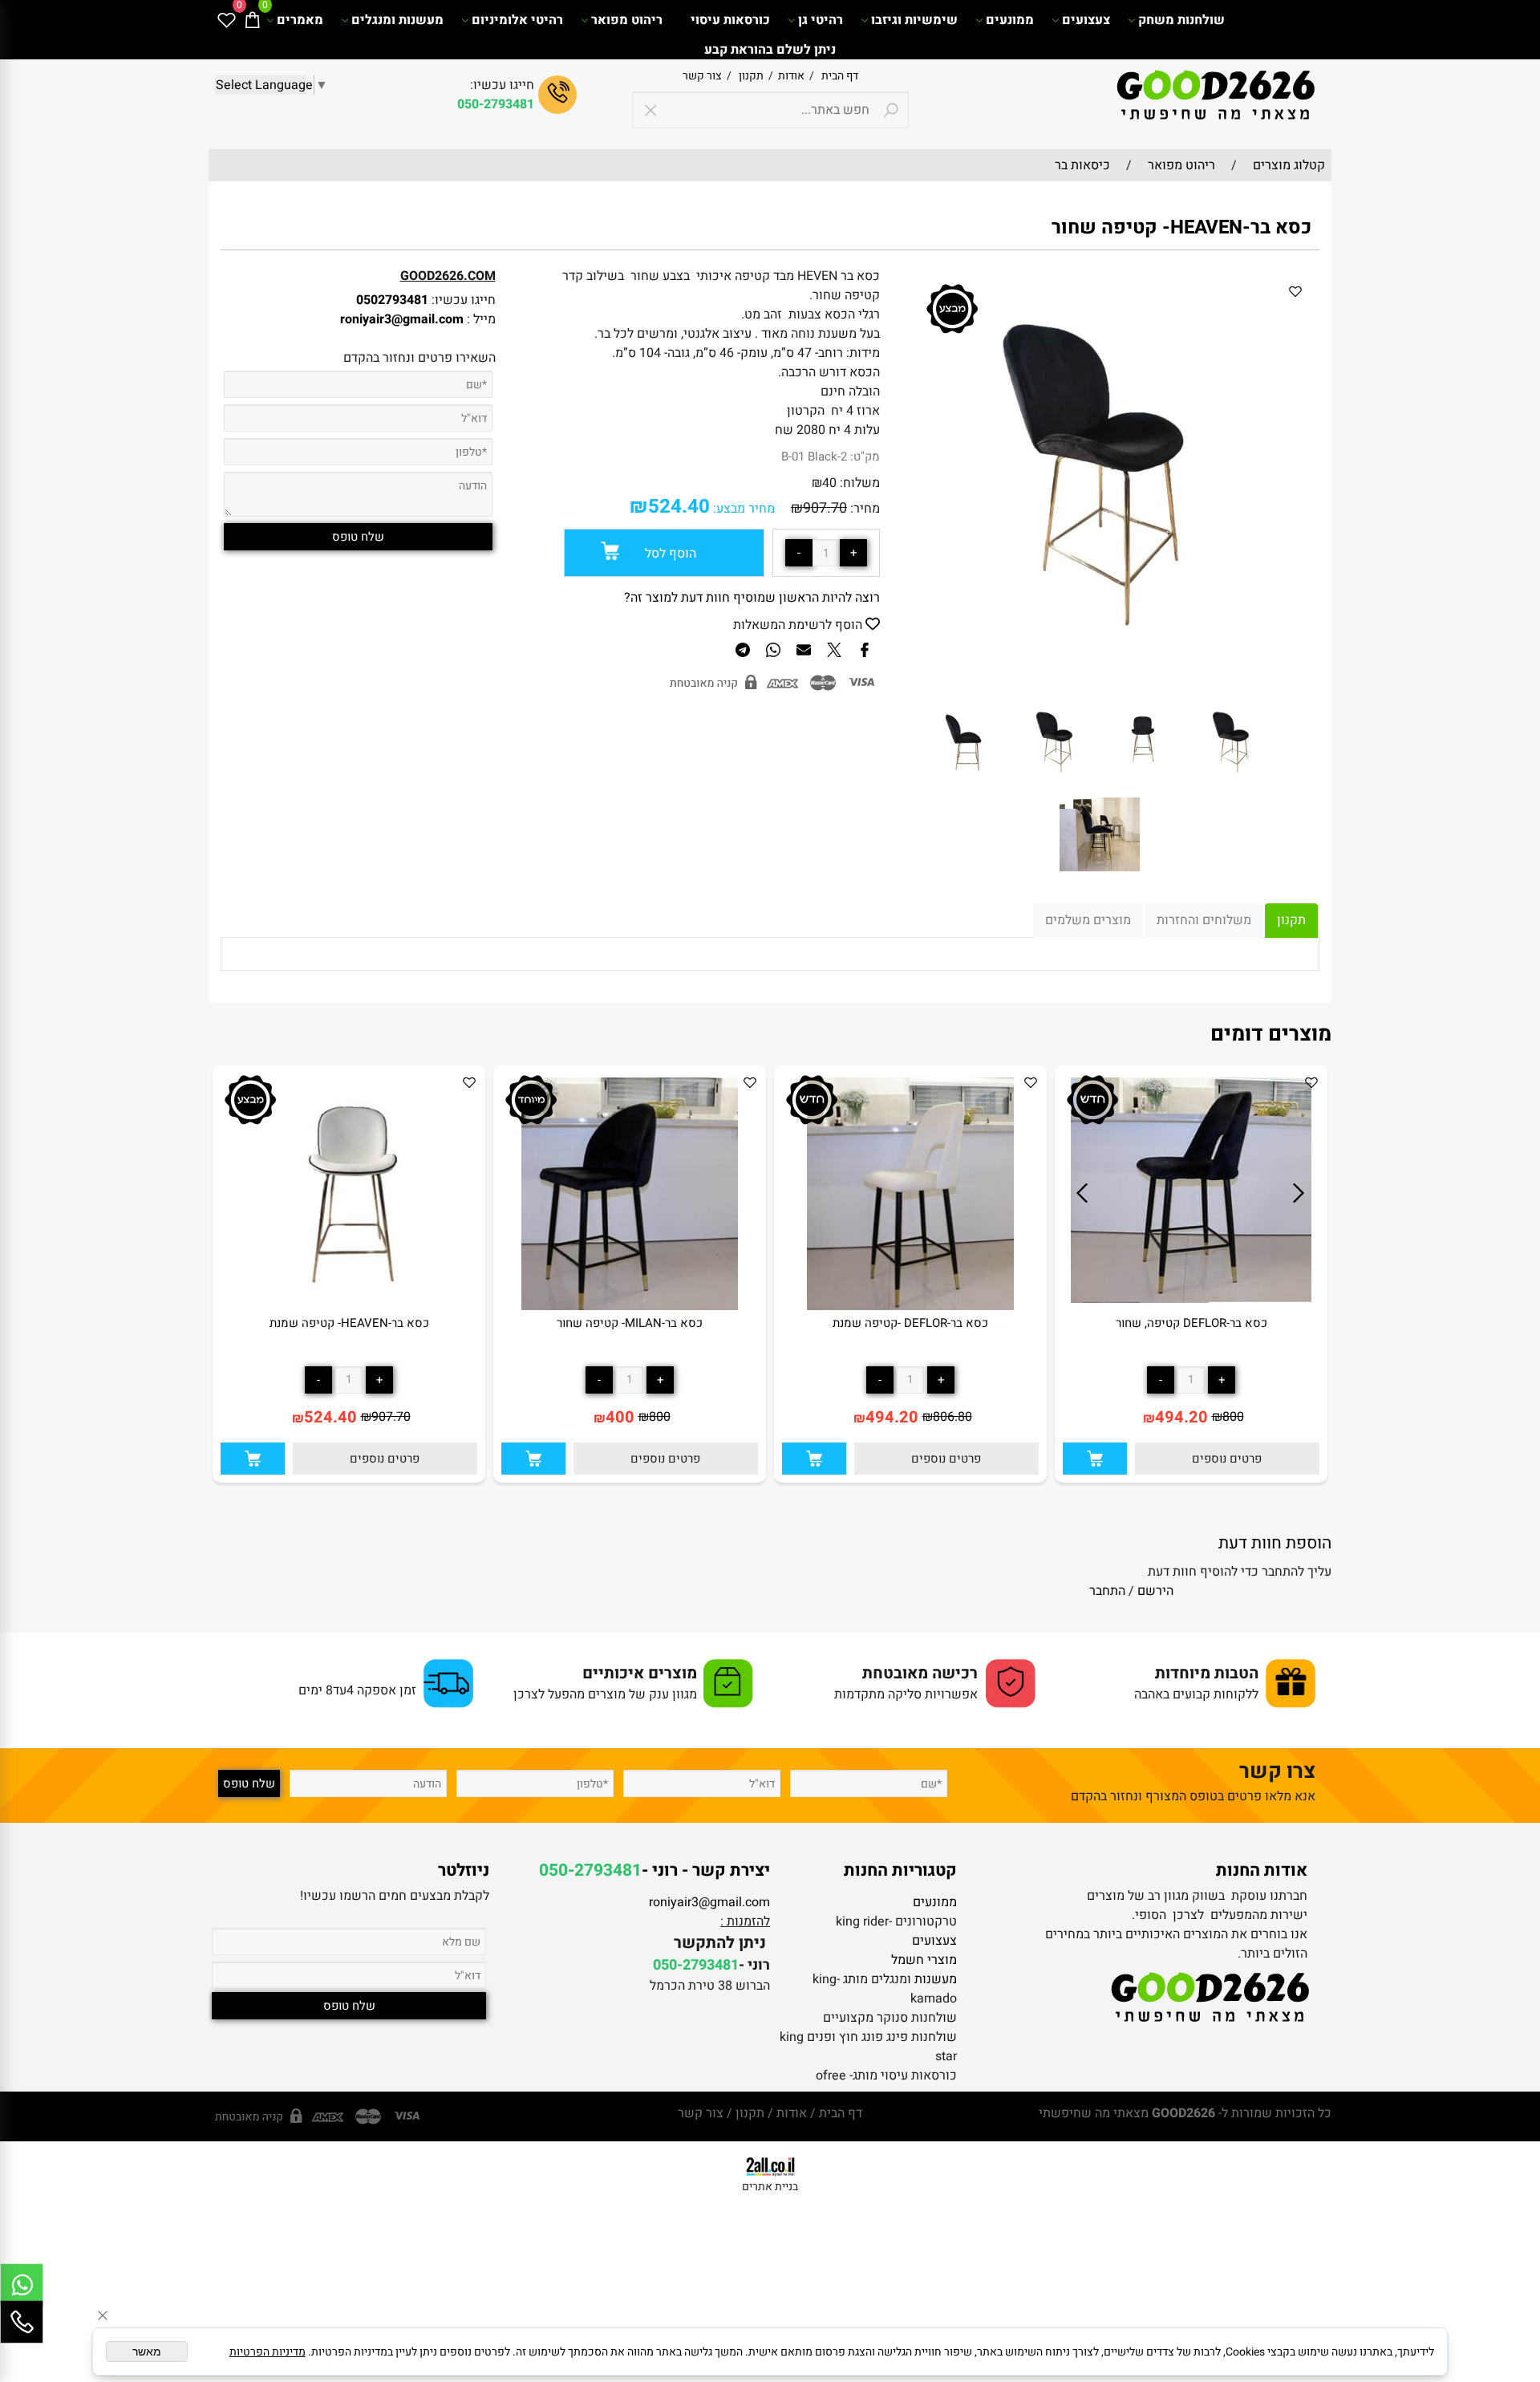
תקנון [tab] (1291, 920)
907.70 (825, 508)
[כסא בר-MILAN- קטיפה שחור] (630, 1306)
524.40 (679, 507)
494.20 (1181, 1417)
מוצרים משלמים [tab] (1088, 920)
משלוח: (860, 483)
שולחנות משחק (1181, 20)
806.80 (952, 1417)
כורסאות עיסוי (730, 20)
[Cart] (252, 20)
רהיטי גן (821, 20)
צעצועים (1086, 20)
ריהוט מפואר (627, 20)
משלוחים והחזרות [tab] (1204, 920)
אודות (789, 76)
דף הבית (839, 76)
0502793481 (392, 300)
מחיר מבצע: (742, 509)
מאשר (147, 2352)
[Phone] (22, 2322)
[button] (1095, 1459)
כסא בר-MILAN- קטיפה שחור (630, 1323)
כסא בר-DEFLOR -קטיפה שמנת (910, 1323)
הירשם (1155, 1591)
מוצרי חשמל (924, 1960)
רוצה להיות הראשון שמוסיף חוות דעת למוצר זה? (752, 598)
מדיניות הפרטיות (267, 2352)
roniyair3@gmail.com (402, 319)
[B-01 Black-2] (1056, 784)
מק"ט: (865, 457)
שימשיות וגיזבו (914, 20)
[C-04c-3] (1100, 878)
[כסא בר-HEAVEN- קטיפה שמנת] (349, 1306)
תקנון (750, 76)
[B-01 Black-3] (967, 784)
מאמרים (300, 20)
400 (620, 1417)
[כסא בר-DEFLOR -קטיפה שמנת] (910, 1306)
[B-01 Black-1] (1144, 784)
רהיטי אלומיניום (517, 20)
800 (1233, 1417)
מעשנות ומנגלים (397, 20)
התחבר (1107, 1591)
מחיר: (863, 509)
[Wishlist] (226, 20)
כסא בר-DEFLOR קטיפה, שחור (1191, 1323)
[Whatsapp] (22, 2285)
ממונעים (1010, 20)
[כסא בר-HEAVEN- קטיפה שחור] (1232, 784)
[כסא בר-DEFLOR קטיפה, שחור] (1191, 1299)
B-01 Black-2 (814, 457)
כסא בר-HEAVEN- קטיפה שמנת (349, 1323)
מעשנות (936, 1979)
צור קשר (702, 76)
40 (829, 483)
